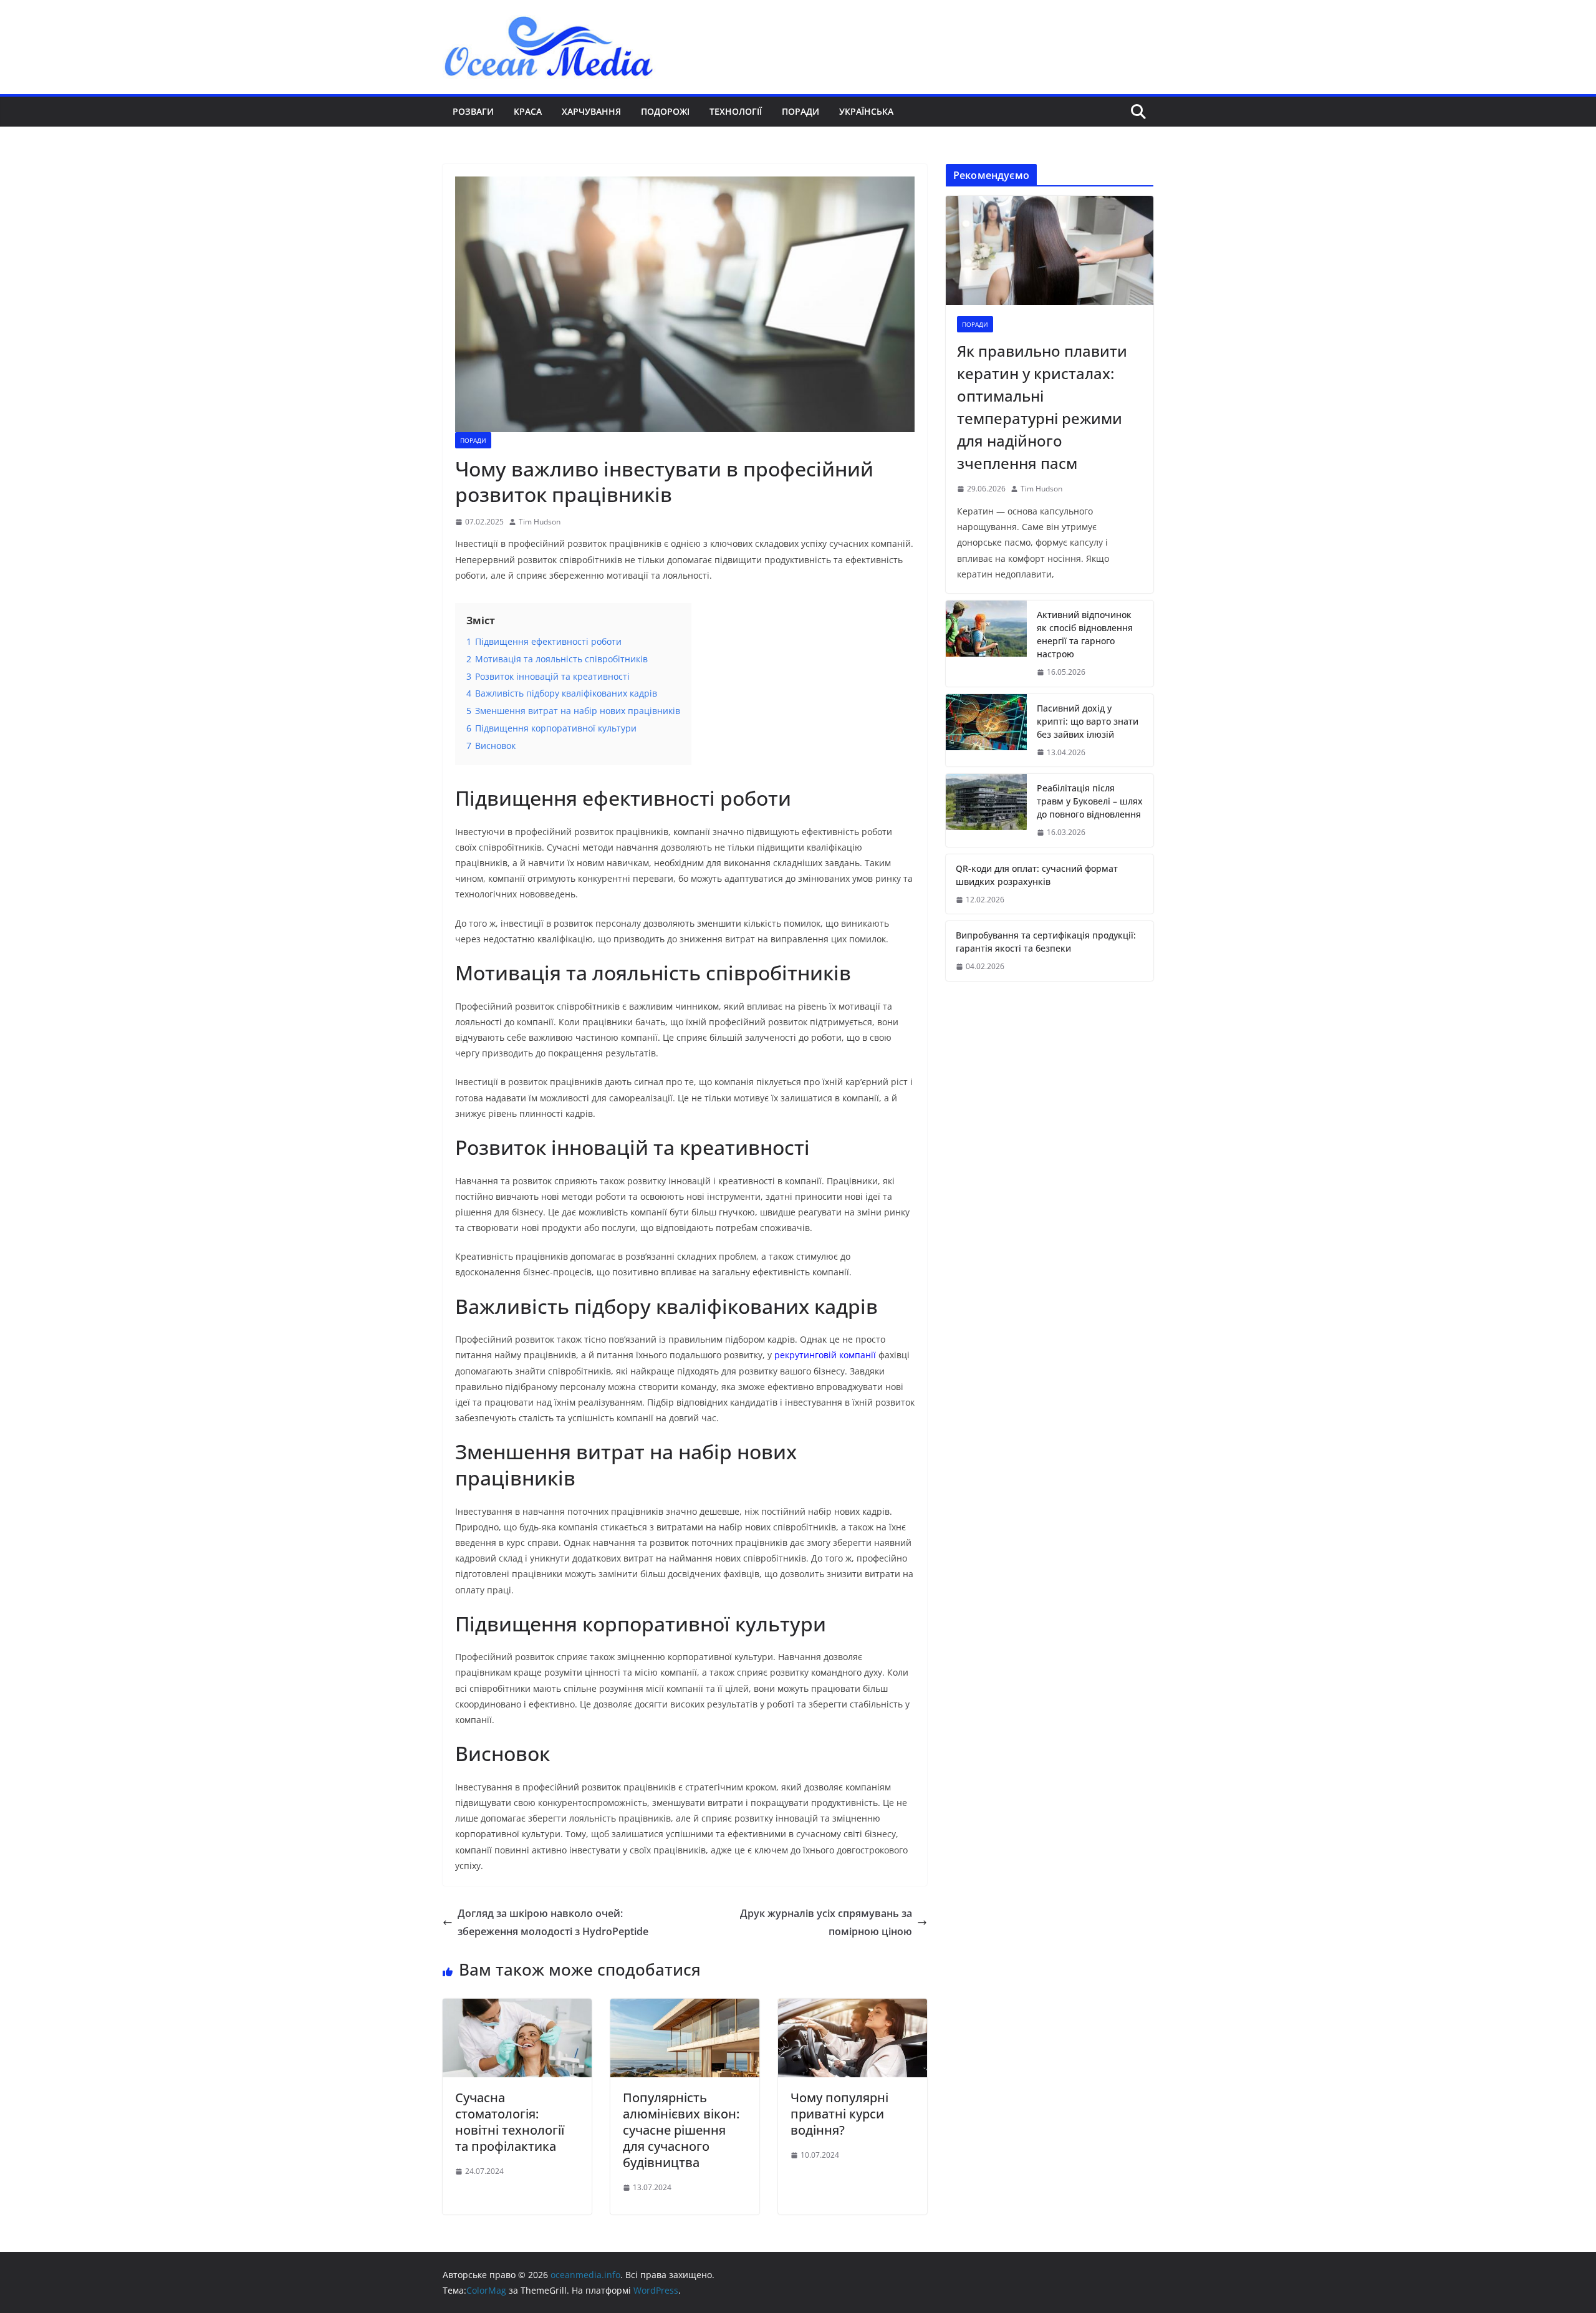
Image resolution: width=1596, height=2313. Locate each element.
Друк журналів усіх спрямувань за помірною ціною (826, 1922)
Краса (528, 111)
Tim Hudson (540, 522)
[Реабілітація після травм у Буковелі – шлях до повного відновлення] (986, 810)
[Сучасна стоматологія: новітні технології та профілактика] (517, 2007)
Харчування (591, 111)
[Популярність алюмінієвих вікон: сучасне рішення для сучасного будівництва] (685, 2007)
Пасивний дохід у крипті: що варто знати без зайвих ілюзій (1088, 721)
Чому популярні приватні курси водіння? (839, 2114)
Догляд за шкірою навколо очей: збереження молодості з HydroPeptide (553, 1922)
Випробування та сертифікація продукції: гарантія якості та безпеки (1046, 942)
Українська (866, 111)
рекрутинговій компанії (825, 1355)
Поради (800, 111)
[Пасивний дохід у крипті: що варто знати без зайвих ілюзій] (986, 731)
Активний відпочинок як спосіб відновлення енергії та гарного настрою (1085, 634)
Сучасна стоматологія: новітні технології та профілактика (510, 2122)
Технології (736, 111)
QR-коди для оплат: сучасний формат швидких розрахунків (1037, 875)
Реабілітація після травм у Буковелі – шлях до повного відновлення (1090, 801)
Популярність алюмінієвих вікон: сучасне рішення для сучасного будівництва (681, 2130)
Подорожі (665, 111)
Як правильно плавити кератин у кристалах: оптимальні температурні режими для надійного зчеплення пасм (1042, 407)
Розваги (473, 111)
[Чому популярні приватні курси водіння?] (853, 2007)
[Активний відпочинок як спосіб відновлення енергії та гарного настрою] (986, 644)
